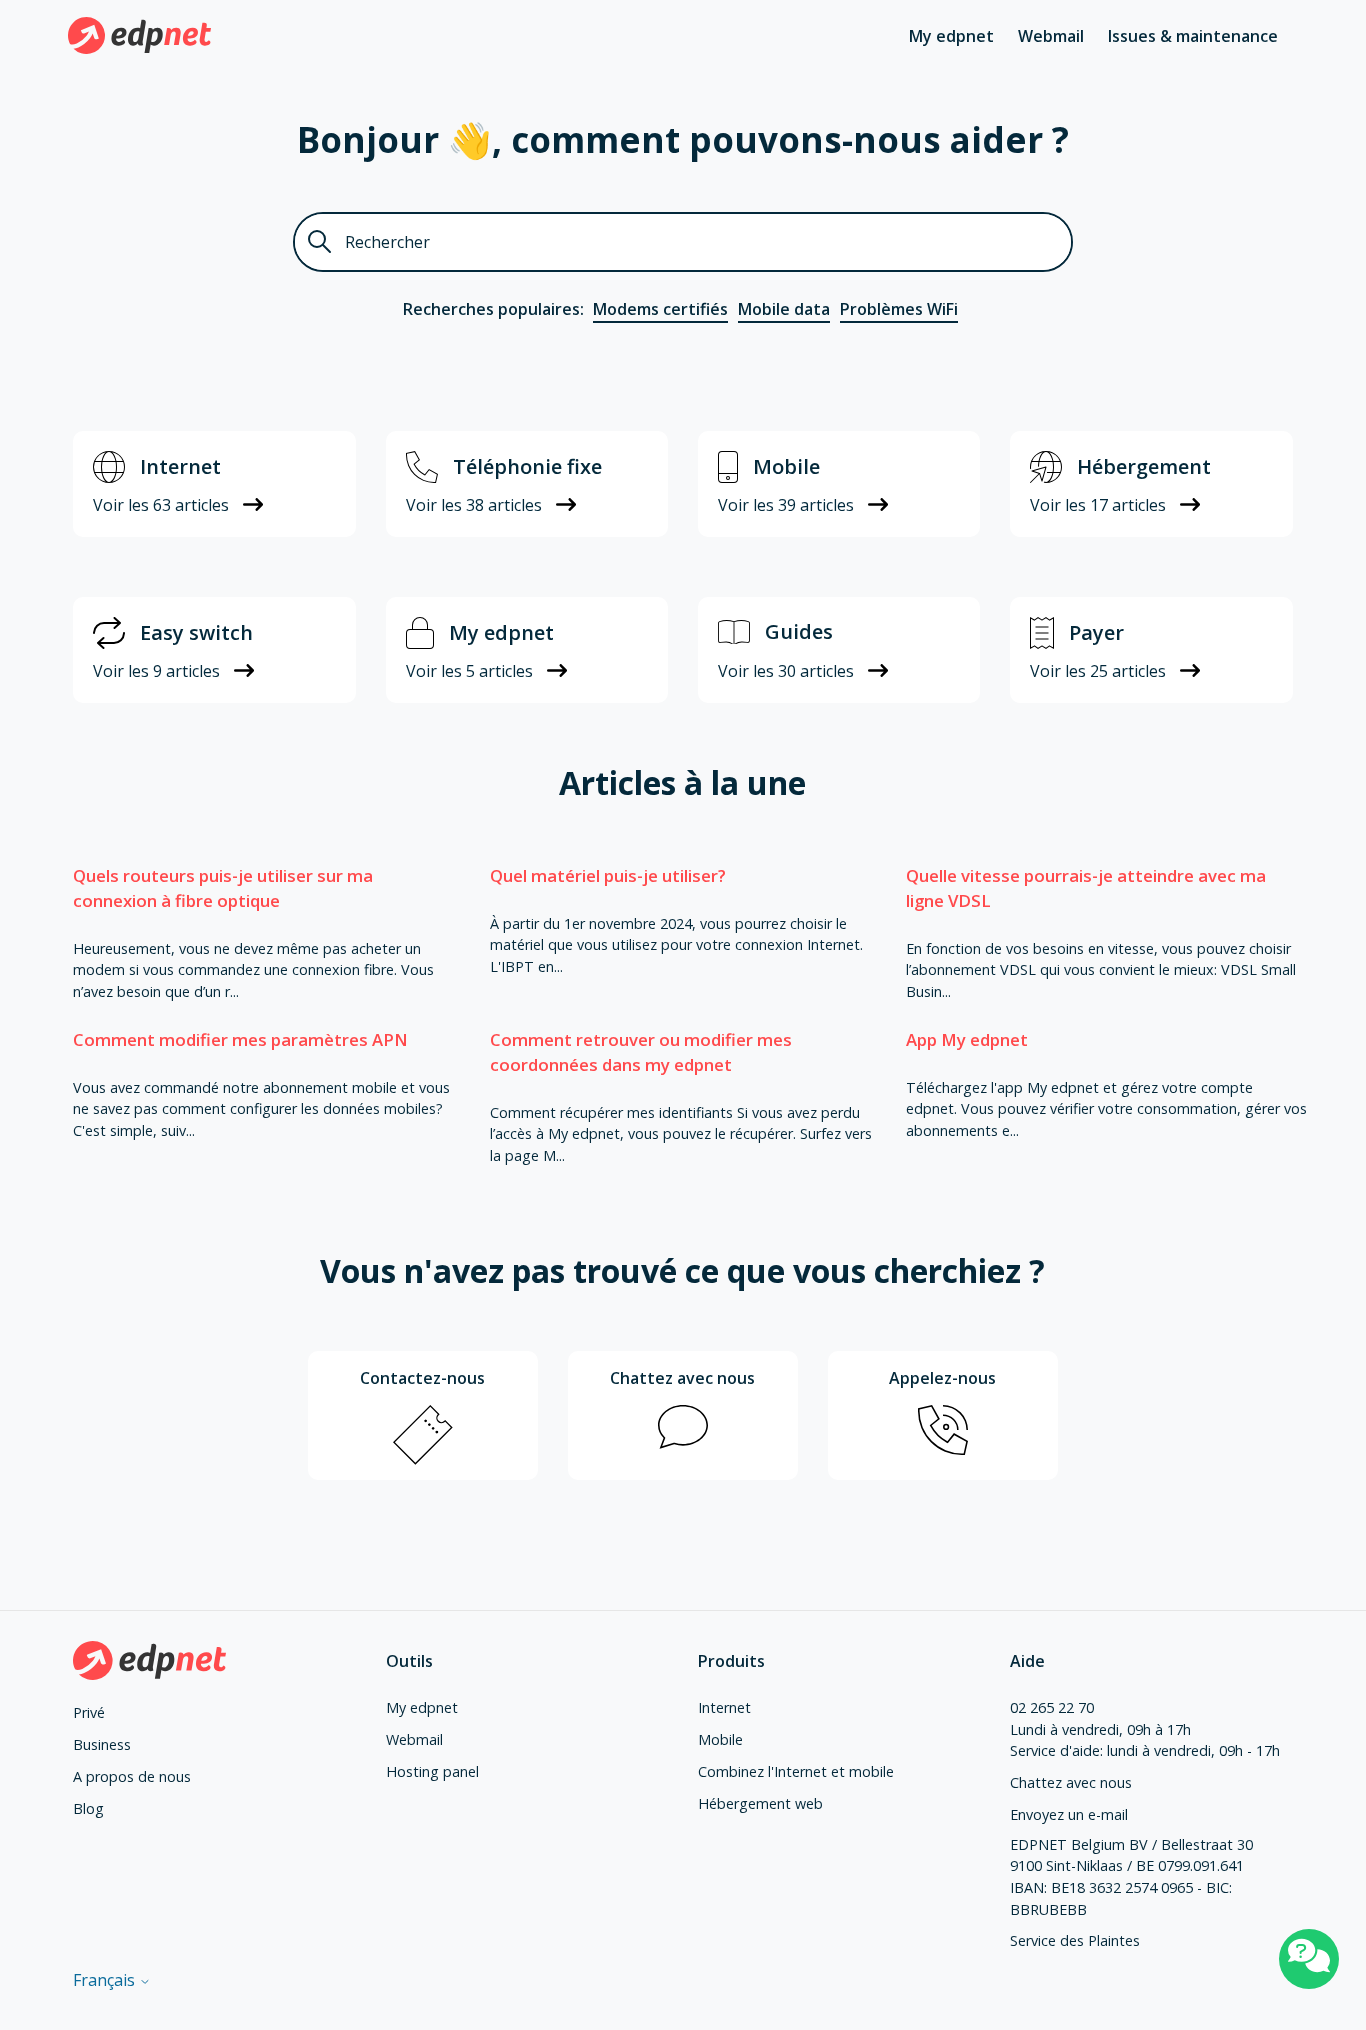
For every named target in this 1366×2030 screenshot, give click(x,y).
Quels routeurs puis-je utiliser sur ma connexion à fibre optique (223, 888)
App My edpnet (967, 1039)
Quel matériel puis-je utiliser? (608, 875)
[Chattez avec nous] (1309, 1959)
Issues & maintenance (1193, 36)
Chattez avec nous (1071, 1782)
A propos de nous (132, 1776)
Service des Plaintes (1075, 1940)
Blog (88, 1808)
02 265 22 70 (1052, 1707)
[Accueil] (139, 35)
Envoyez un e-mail (1069, 1814)
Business (102, 1744)
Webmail (1051, 36)
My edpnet (951, 36)
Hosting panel (432, 1771)
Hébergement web (760, 1803)
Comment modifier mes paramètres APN (240, 1039)
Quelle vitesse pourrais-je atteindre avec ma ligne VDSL (1086, 888)
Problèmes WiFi (899, 309)
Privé (89, 1712)
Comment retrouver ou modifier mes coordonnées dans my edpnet (641, 1052)
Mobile (720, 1739)
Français (106, 1980)
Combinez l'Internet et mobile (796, 1771)
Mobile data (784, 309)
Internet (724, 1707)
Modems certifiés (660, 309)
